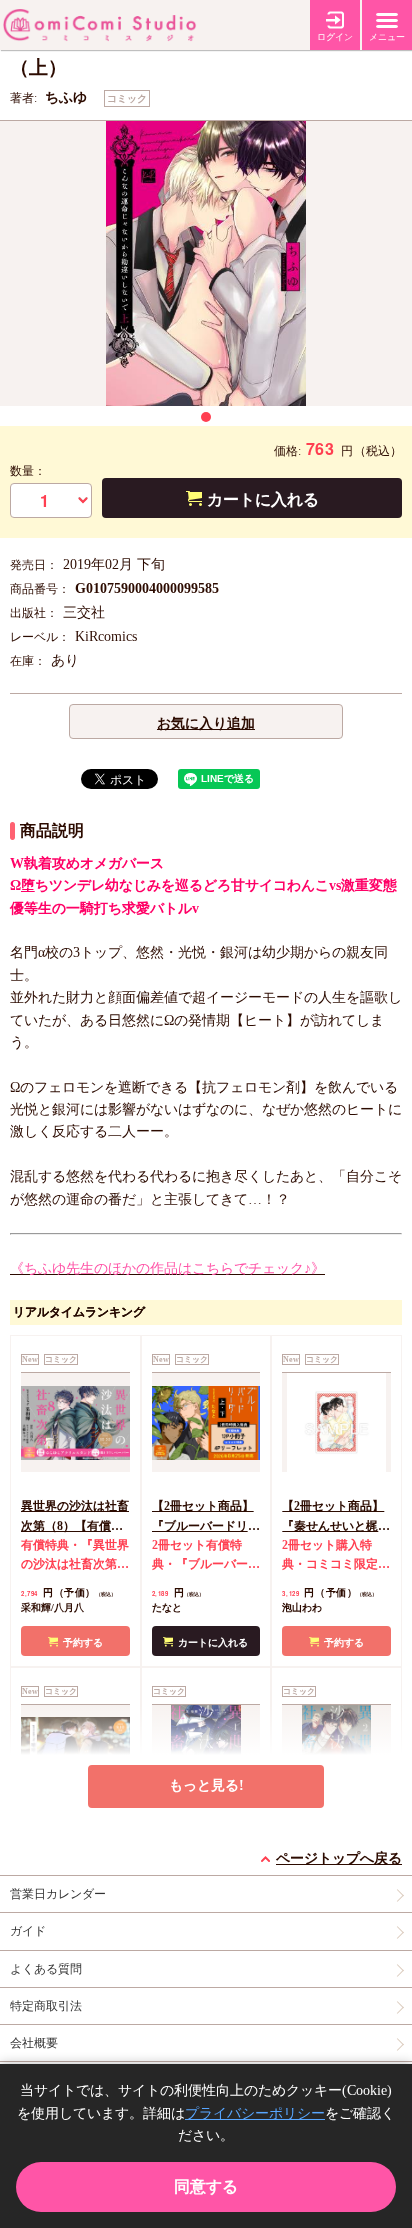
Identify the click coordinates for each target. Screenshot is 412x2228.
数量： (28, 471)
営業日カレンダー (58, 1894)
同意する (206, 2186)
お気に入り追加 (206, 723)
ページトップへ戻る (339, 1858)
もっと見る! (206, 1785)
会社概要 (34, 2043)
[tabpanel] (206, 263)
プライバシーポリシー (255, 2113)
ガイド (28, 1931)
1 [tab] (206, 417)
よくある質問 (46, 1969)
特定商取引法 (46, 2006)
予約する (83, 1642)
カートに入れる (263, 499)
